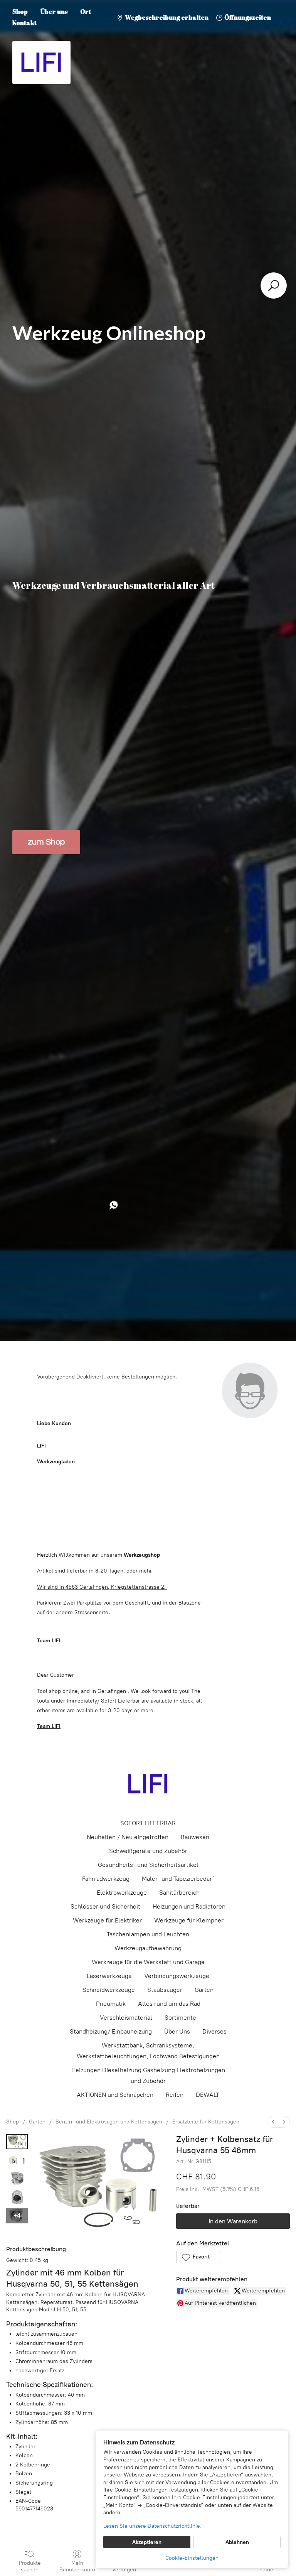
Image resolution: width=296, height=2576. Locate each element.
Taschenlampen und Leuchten (148, 1934)
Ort (86, 12)
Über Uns (177, 2031)
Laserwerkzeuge (109, 1976)
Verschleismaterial (126, 2018)
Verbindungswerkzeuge (177, 1976)
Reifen (175, 2095)
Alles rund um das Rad (169, 2004)
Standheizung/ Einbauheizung (111, 2031)
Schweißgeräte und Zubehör (148, 1851)
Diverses (214, 2031)
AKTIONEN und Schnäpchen (115, 2095)
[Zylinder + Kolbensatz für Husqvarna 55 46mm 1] (17, 2160)
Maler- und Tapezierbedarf (178, 1879)
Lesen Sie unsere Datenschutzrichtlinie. (152, 2526)
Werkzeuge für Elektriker (107, 1920)
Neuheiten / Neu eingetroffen (128, 1837)
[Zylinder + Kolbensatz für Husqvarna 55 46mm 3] (17, 2197)
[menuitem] (273, 2122)
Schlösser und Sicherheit (105, 1906)
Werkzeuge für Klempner (189, 1920)
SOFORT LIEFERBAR (148, 1823)
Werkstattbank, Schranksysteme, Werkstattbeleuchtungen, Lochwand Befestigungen (148, 2051)
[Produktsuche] (274, 285)
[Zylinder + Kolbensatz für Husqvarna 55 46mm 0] (17, 2142)
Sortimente (180, 2018)
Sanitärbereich (179, 1893)
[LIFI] (148, 1784)
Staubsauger (165, 1990)
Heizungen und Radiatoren (189, 1906)
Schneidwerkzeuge (109, 1990)
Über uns (54, 12)
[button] (198, 2257)
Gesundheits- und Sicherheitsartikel (148, 1865)
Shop (20, 12)
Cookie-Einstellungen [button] (192, 2558)
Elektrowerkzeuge (122, 1893)
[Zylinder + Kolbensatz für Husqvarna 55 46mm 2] (17, 2179)
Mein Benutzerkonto (77, 2566)
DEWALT (208, 2095)
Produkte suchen (30, 2566)
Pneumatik (111, 2004)
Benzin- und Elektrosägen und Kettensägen (109, 2122)
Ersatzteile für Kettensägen (206, 2122)
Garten (204, 1990)
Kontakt (24, 23)
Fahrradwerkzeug (106, 1879)
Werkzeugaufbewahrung (148, 1948)
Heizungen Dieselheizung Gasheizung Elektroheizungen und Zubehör (148, 2075)
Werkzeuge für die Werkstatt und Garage (148, 1962)
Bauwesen (195, 1837)
